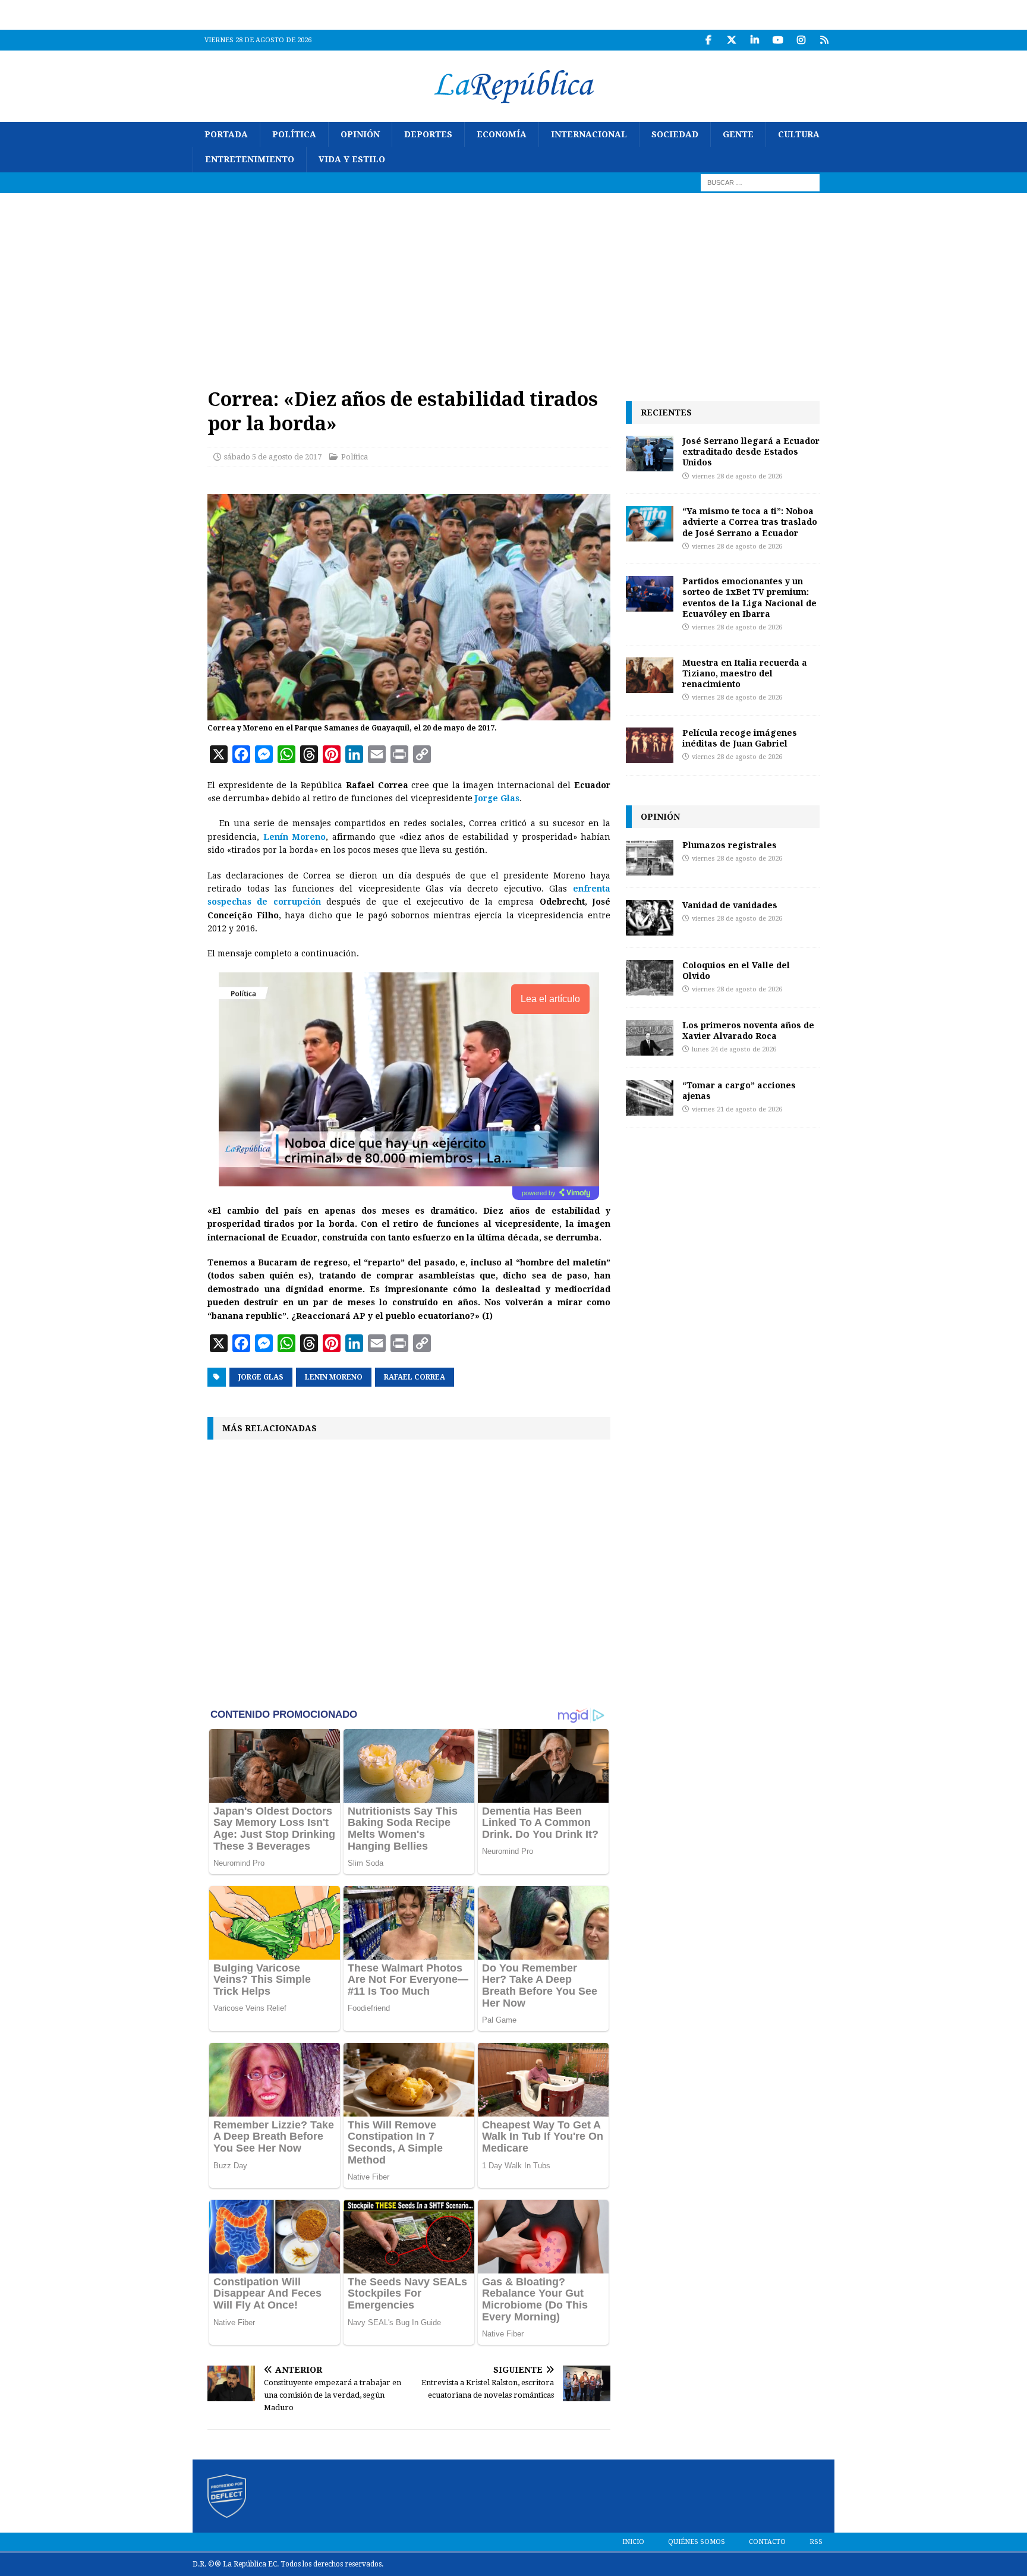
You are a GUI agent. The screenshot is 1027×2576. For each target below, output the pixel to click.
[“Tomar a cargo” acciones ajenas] (650, 1098)
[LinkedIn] (755, 40)
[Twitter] (731, 40)
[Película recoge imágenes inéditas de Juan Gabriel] (650, 745)
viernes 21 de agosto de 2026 (737, 1109)
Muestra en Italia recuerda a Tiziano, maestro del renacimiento (745, 673)
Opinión (360, 134)
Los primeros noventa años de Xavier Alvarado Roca (748, 1030)
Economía (502, 134)
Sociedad (675, 134)
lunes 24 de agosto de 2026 (734, 1049)
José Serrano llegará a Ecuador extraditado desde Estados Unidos (751, 451)
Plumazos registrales (730, 845)
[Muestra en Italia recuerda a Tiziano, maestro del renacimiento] (650, 675)
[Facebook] (708, 40)
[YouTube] (778, 40)
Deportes (428, 134)
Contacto (767, 2542)
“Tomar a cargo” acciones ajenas (739, 1090)
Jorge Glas (261, 1377)
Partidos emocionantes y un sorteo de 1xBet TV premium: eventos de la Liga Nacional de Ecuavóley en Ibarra (749, 597)
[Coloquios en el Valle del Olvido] (650, 978)
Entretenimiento (250, 159)
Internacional (589, 134)
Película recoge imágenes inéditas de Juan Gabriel (740, 738)
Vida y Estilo (352, 159)
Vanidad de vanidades (730, 905)
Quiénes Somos (697, 2542)
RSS (816, 2542)
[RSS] (824, 40)
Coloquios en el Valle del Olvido (736, 970)
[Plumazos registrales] (650, 858)
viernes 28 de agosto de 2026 (737, 476)
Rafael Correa (415, 1377)
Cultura (799, 134)
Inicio (633, 2542)
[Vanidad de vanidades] (650, 918)
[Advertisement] (513, 282)
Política (294, 134)
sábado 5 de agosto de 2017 (273, 457)
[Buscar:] (760, 182)
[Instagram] (801, 40)
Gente (738, 134)
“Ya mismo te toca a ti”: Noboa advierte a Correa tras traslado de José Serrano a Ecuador (750, 522)
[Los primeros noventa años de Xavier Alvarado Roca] (650, 1038)
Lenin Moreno (334, 1377)
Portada (226, 134)
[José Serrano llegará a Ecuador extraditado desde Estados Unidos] (650, 454)
